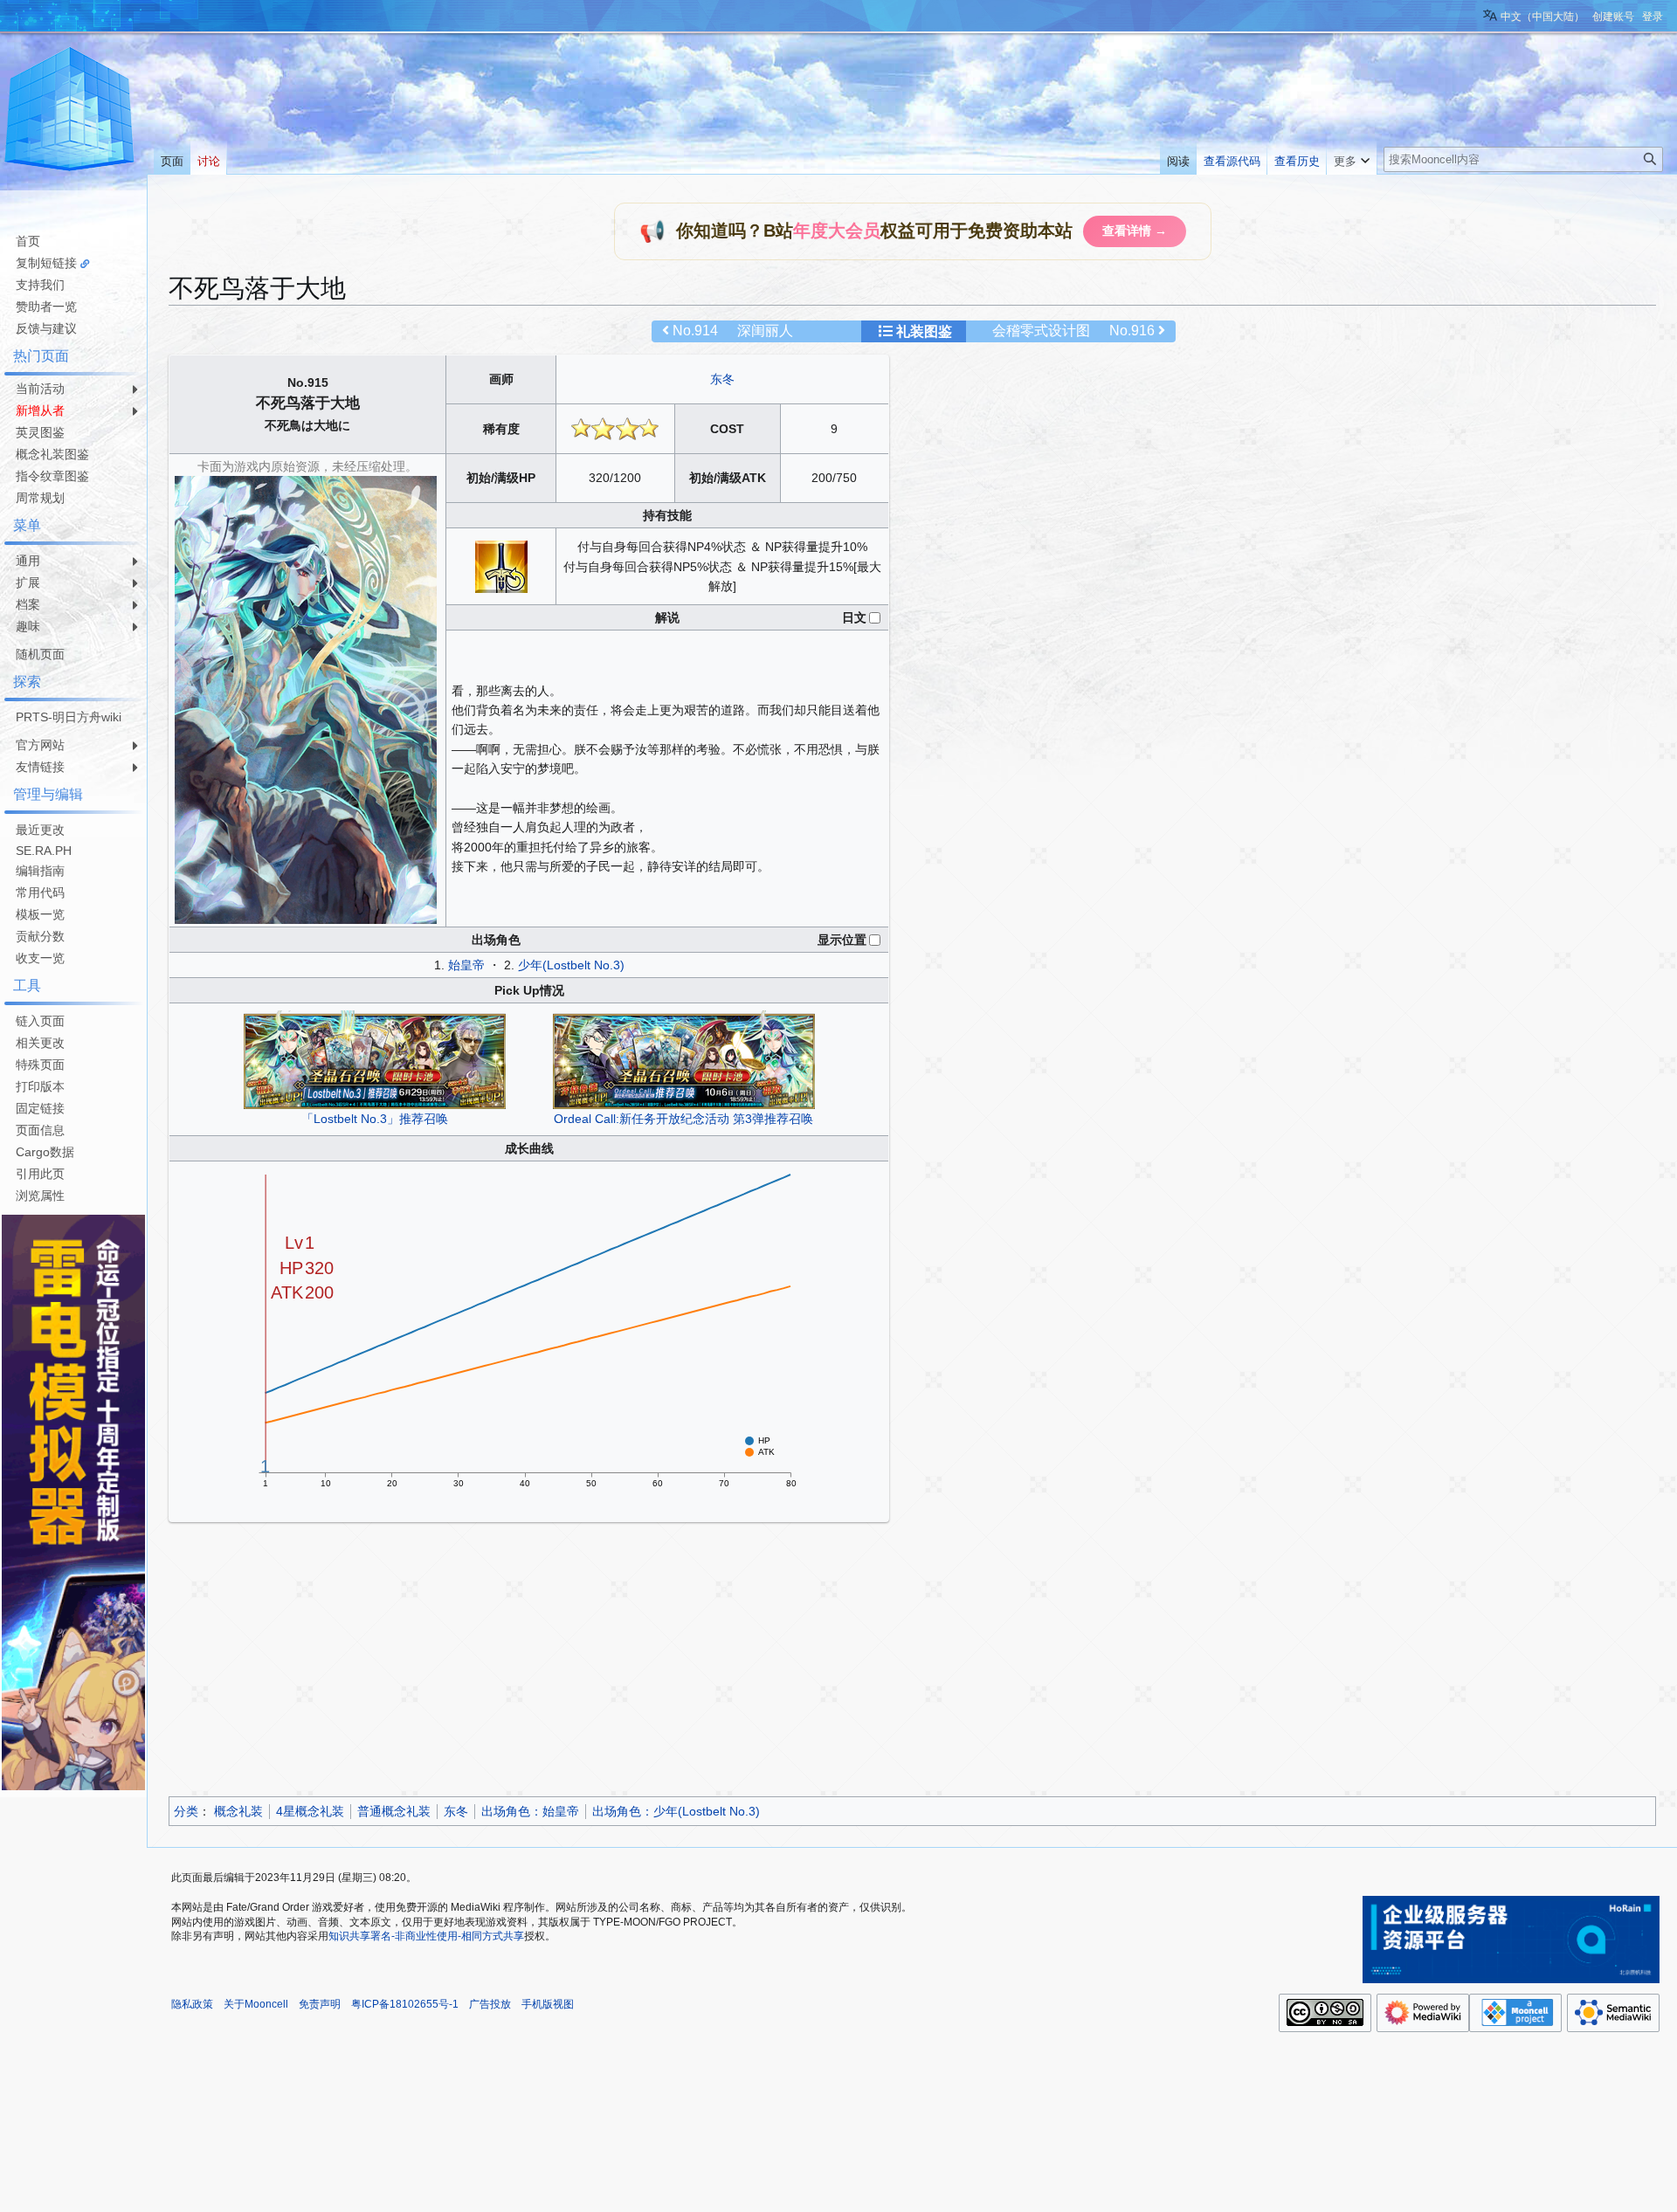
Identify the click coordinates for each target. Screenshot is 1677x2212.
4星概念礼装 (310, 1811)
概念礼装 (238, 1811)
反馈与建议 (46, 328)
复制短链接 (46, 263)
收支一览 (40, 958)
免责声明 (320, 2004)
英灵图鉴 (40, 432)
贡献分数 (40, 936)
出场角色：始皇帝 (530, 1811)
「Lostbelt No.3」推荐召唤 (375, 1119)
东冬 (722, 379)
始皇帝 (466, 965)
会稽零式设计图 (1041, 331)
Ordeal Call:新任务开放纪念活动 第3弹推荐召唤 (683, 1119)
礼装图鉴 (924, 331)
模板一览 (40, 914)
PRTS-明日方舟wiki (69, 717)
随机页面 (40, 654)
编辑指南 (40, 871)
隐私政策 (192, 2004)
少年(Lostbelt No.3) (571, 965)
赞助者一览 (46, 307)
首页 (28, 241)
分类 (186, 1811)
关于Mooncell (256, 2004)
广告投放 (490, 2004)
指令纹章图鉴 (52, 476)
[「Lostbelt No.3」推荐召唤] (375, 1058)
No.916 (1132, 331)
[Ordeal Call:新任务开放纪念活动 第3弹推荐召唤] (684, 1058)
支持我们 (40, 285)
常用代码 (40, 892)
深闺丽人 (765, 331)
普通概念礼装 (394, 1811)
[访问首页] (70, 112)
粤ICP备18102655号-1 (405, 2004)
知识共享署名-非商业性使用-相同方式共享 (426, 1936)
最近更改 (40, 830)
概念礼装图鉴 (52, 454)
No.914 (695, 331)
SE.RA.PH (44, 851)
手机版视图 (548, 2004)
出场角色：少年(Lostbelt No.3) (676, 1811)
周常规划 (40, 498)
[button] (1352, 157)
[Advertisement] (693, 1662)
